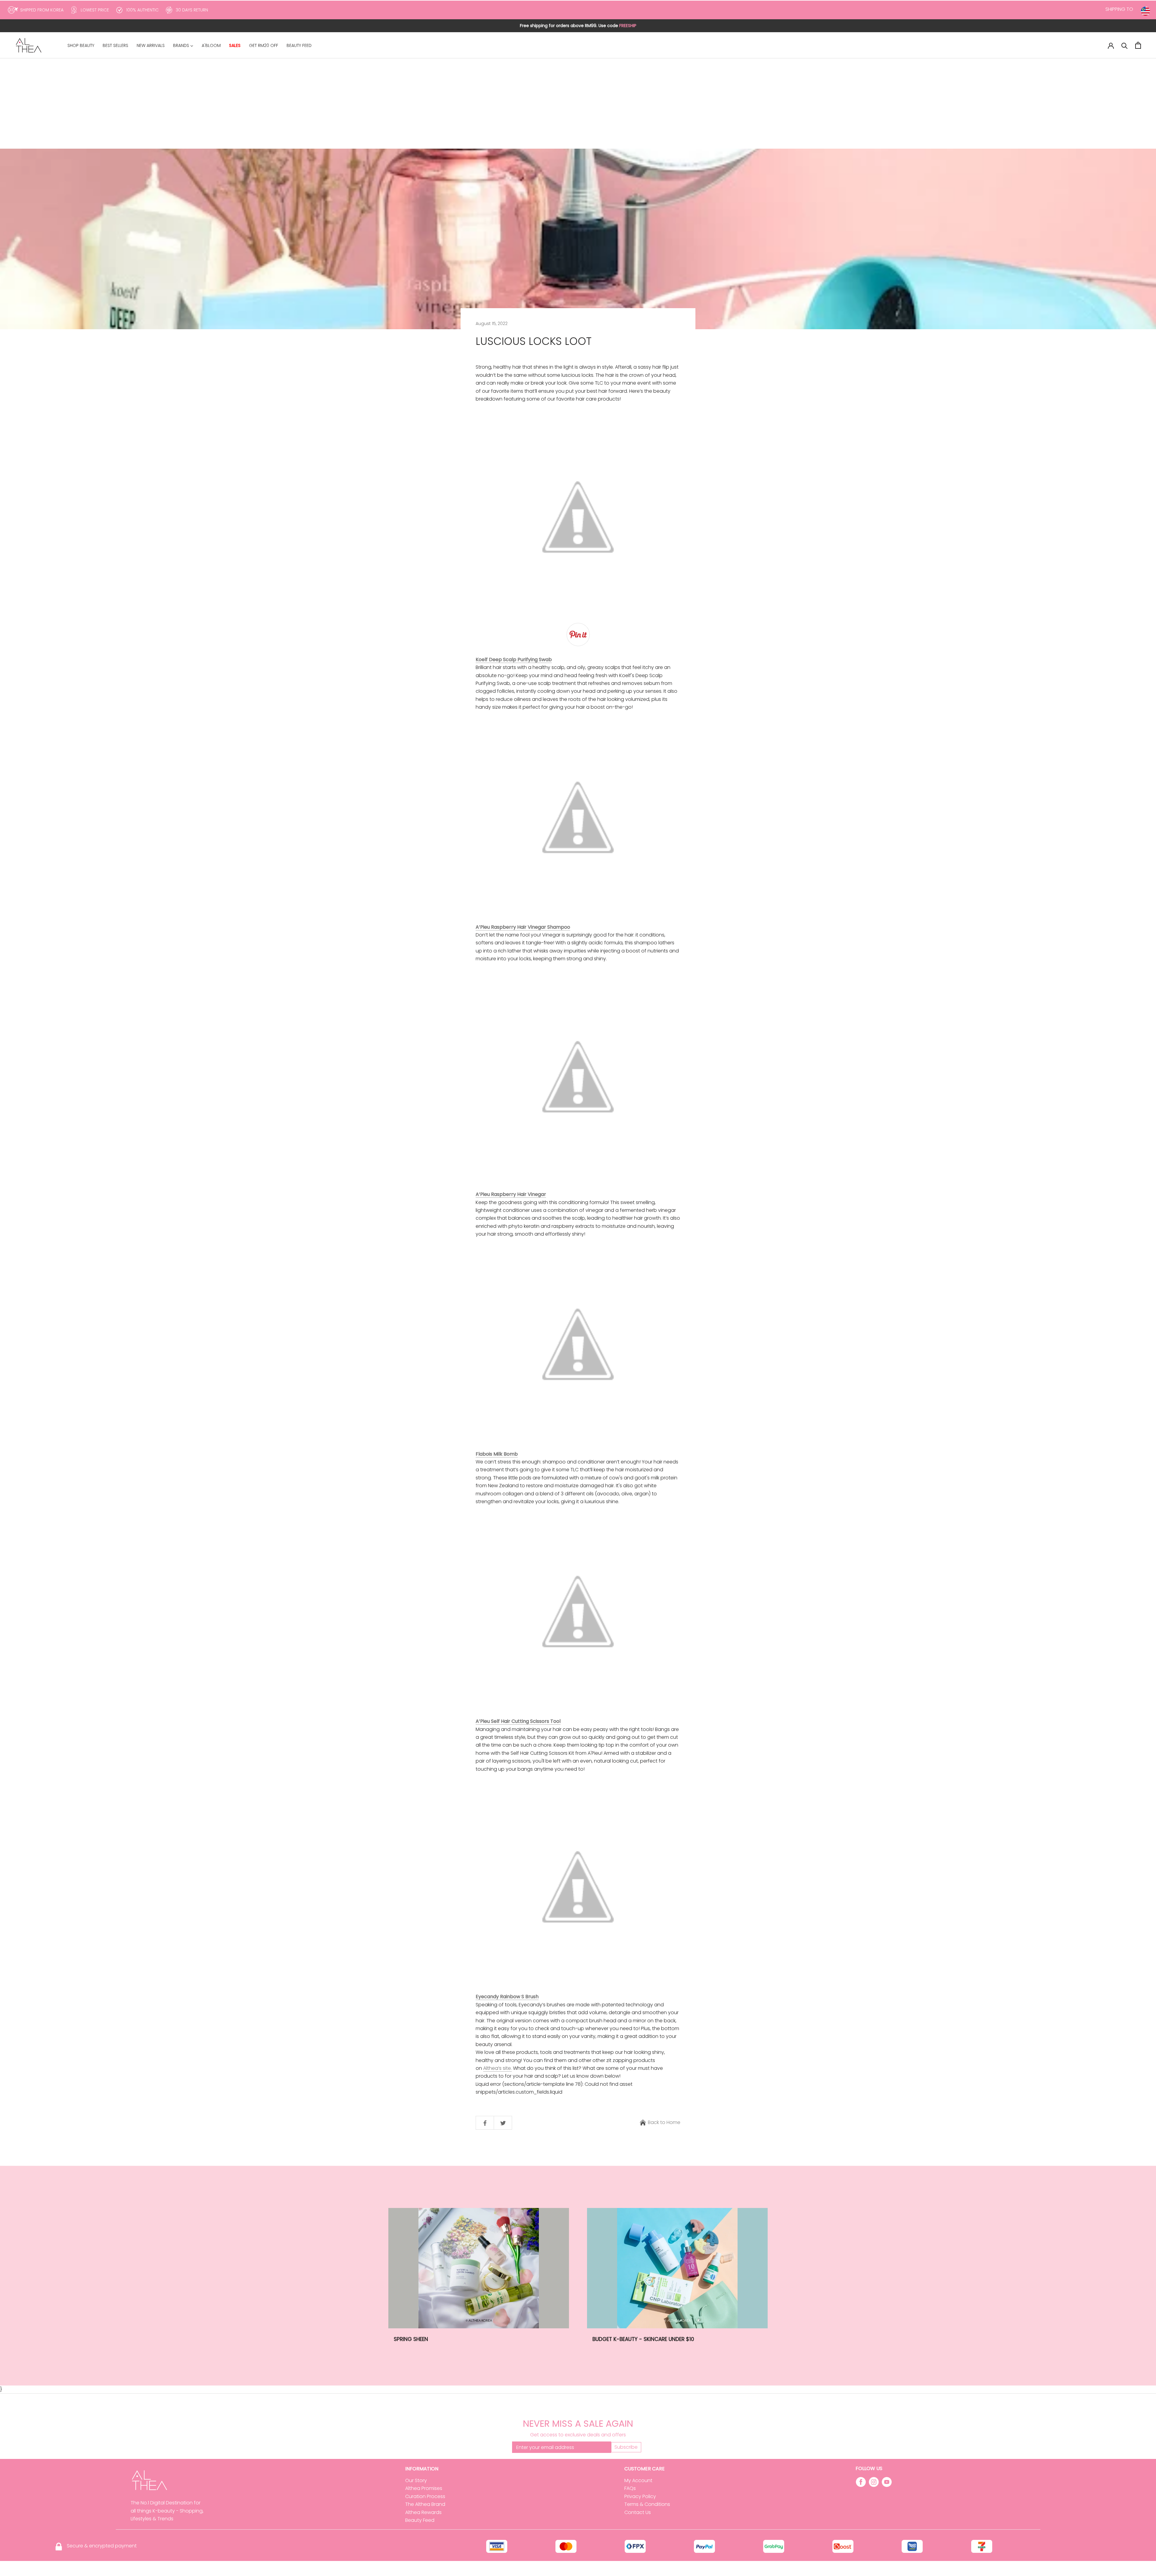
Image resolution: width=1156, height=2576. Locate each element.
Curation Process (425, 2496)
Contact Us (638, 2512)
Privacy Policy (640, 2496)
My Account (638, 2480)
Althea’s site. (497, 2068)
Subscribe (626, 2447)
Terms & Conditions (647, 2504)
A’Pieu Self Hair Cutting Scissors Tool (518, 1721)
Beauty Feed (420, 2520)
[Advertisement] (578, 104)
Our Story (416, 2480)
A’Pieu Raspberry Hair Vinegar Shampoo (523, 927)
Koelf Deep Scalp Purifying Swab (514, 659)
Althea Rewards (423, 2512)
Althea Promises (424, 2488)
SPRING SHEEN (411, 2339)
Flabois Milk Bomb (497, 1454)
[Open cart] (1138, 45)
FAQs (630, 2488)
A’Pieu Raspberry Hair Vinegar (511, 1194)
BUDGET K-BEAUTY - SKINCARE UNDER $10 (643, 2339)
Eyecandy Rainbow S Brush (507, 1997)
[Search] (1125, 45)
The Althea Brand (425, 2504)
